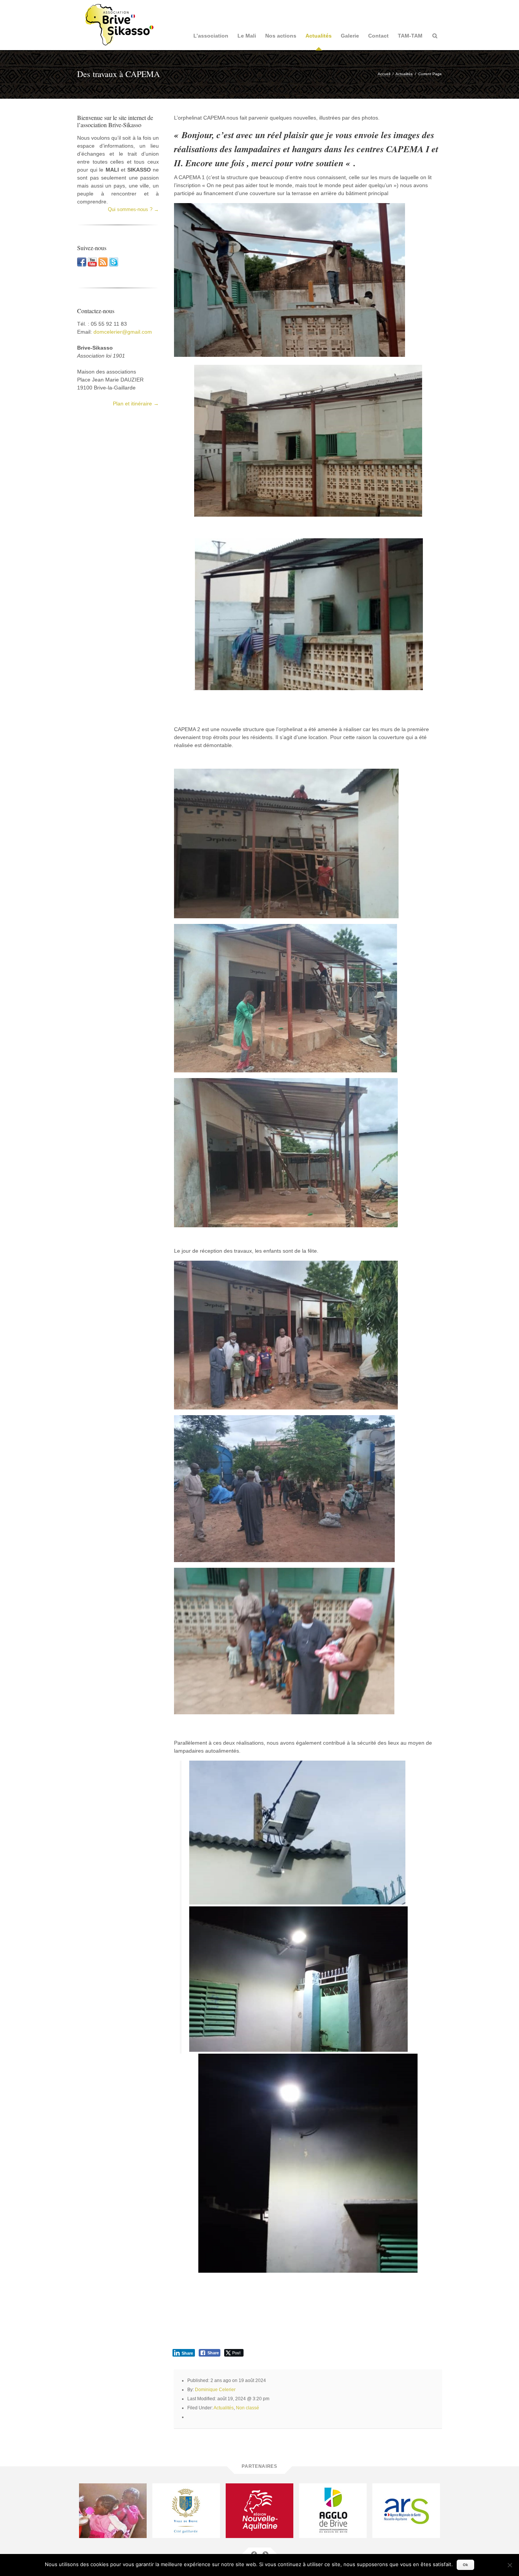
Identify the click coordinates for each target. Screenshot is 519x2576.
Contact (378, 36)
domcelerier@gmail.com (123, 332)
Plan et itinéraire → (136, 404)
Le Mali (247, 36)
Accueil (384, 74)
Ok (465, 2565)
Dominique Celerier (215, 2390)
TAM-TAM (410, 36)
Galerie (350, 36)
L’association (211, 36)
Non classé (248, 2408)
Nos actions (281, 36)
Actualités (319, 36)
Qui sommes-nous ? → (133, 209)
